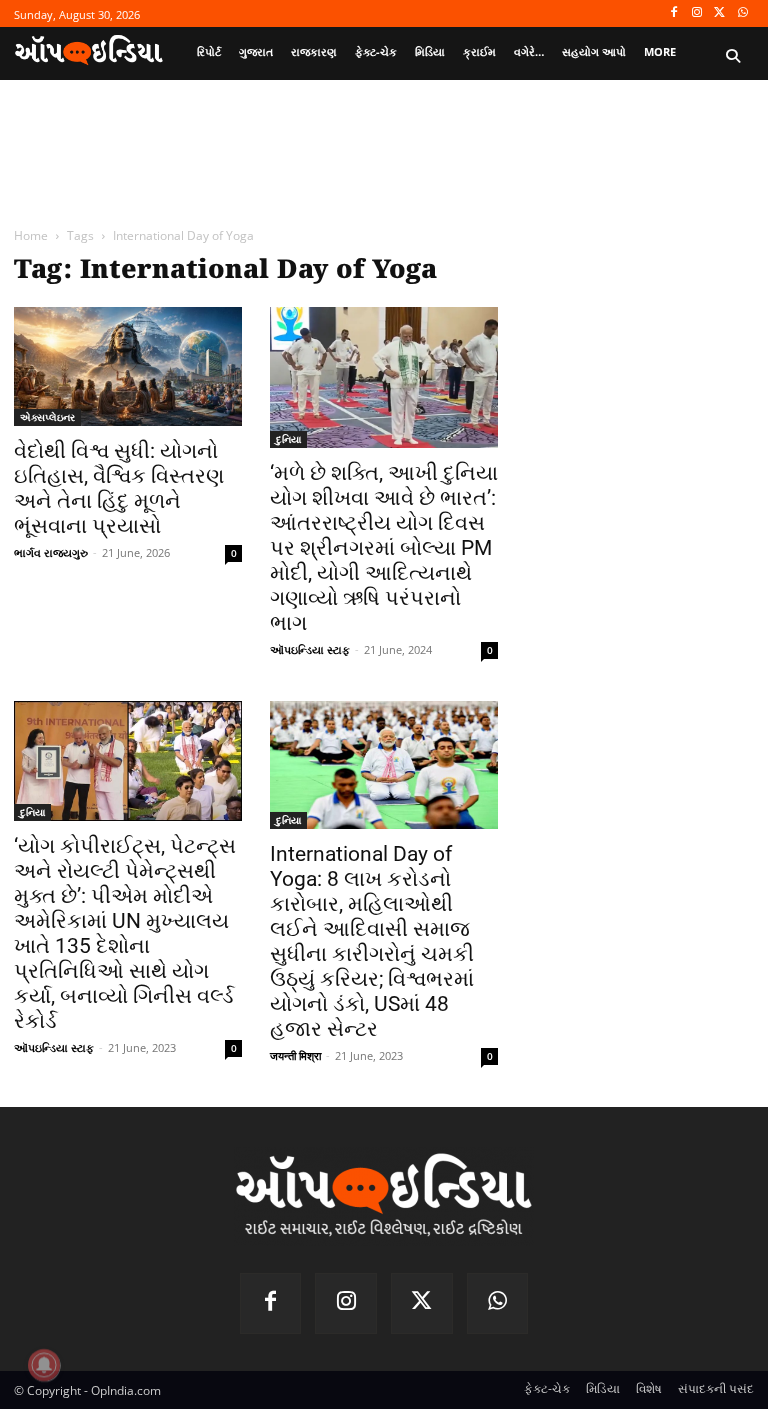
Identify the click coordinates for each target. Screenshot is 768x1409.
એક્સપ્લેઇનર (47, 417)
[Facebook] (674, 13)
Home (31, 235)
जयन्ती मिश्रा (295, 1055)
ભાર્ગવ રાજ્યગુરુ (51, 552)
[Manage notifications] (44, 1365)
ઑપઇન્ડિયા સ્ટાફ (310, 649)
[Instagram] (697, 13)
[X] (719, 13)
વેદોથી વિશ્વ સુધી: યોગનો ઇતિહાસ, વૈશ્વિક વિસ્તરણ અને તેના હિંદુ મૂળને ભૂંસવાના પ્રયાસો (119, 488)
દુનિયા (288, 439)
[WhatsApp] (742, 13)
